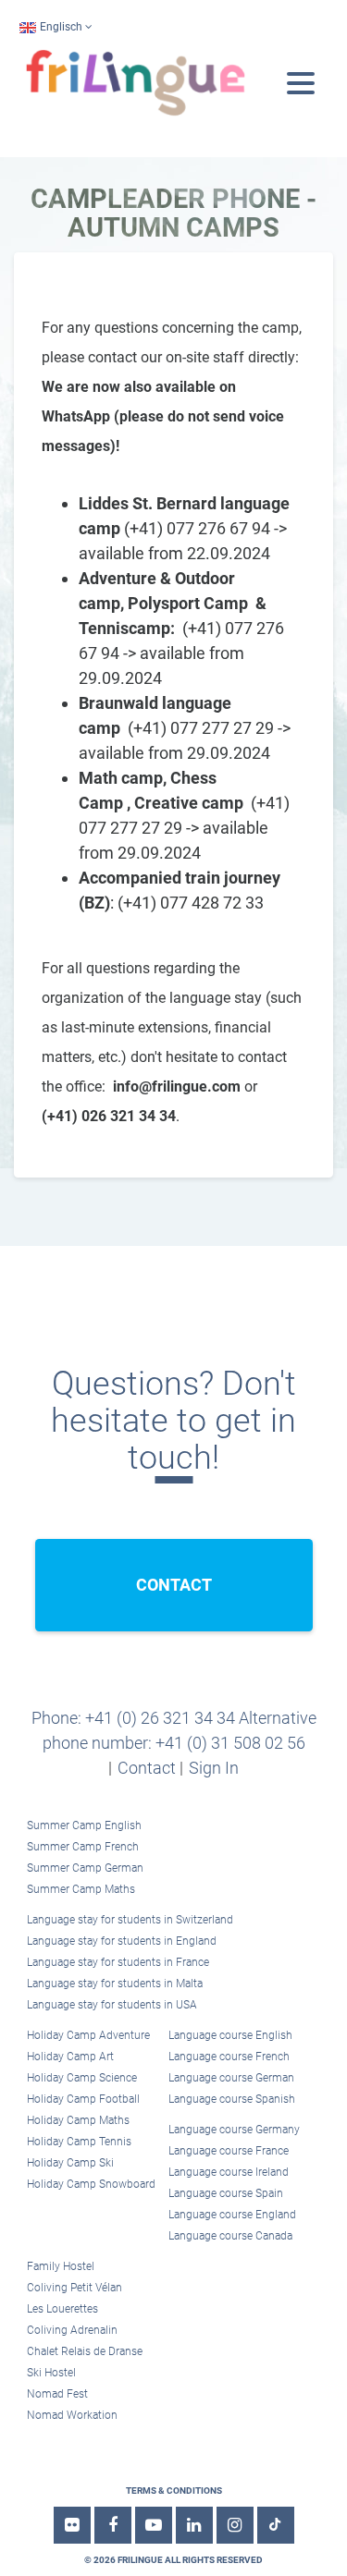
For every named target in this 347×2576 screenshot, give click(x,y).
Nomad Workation (72, 2415)
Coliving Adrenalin (72, 2330)
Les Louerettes (62, 2309)
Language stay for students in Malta (115, 1984)
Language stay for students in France (118, 1962)
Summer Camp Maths (81, 1889)
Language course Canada (230, 2236)
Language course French (229, 2057)
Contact (147, 1768)
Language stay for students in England (122, 1941)
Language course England (232, 2215)
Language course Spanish (232, 2099)
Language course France (229, 2151)
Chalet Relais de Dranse (85, 2351)
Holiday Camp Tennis (79, 2142)
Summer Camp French (83, 1847)
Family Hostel (61, 2266)
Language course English (230, 2035)
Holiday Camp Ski (70, 2163)
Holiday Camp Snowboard (91, 2184)
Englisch (61, 27)
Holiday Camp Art (70, 2057)
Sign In (214, 1768)
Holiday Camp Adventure (88, 2035)
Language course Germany (234, 2130)
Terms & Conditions (174, 2491)
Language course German (231, 2078)
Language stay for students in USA (112, 2005)
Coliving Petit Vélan (74, 2288)
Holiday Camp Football (83, 2099)
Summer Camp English (84, 1825)
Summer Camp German (85, 1868)
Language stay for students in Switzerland (130, 1920)
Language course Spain (226, 2193)
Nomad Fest (57, 2394)
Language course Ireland (229, 2172)
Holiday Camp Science (82, 2078)
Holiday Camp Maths (78, 2120)
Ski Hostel (51, 2373)
